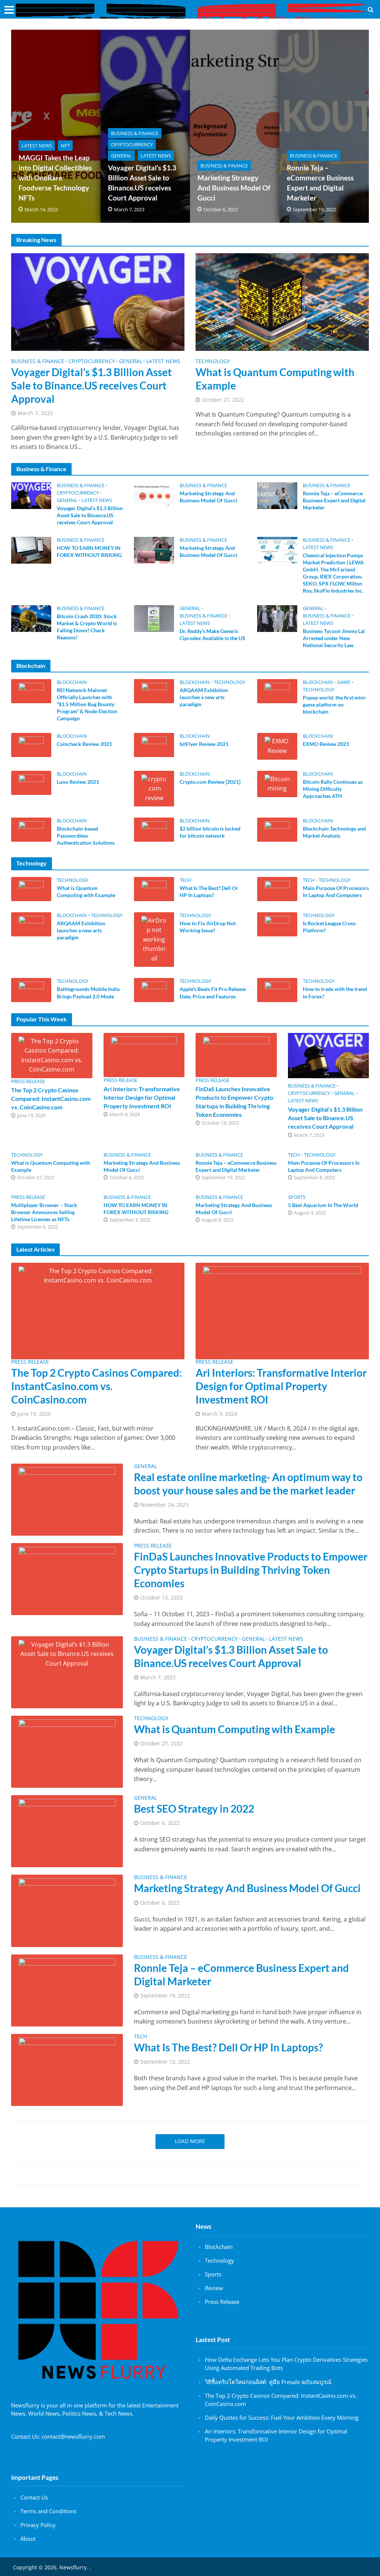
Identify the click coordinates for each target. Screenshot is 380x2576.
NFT (65, 146)
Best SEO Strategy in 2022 (194, 1809)
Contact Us (34, 2497)
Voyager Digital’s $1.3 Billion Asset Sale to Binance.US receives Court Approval (142, 183)
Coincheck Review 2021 (84, 744)
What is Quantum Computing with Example (275, 379)
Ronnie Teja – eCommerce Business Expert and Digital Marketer (320, 183)
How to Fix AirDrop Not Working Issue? (208, 927)
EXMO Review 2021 (326, 744)
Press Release (28, 1081)
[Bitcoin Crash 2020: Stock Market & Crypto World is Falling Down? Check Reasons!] (31, 618)
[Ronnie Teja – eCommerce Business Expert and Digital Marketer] (277, 495)
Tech (186, 880)
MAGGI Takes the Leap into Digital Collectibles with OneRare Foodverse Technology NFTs (55, 178)
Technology (213, 362)
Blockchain (72, 682)
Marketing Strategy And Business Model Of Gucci (234, 188)
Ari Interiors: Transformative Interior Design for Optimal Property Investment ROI (142, 1097)
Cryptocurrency (132, 144)
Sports (297, 1197)
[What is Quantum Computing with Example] (282, 301)
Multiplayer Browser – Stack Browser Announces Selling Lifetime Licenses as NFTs (44, 1212)
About (28, 2538)
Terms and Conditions (48, 2511)
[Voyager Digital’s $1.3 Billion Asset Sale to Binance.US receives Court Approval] (98, 301)
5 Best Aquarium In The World (323, 1205)
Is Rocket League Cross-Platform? (330, 927)
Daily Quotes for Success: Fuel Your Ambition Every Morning (282, 2417)
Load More (190, 2141)
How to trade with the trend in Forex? (335, 992)
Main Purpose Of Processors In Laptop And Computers (336, 891)
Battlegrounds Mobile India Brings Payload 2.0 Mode (88, 992)
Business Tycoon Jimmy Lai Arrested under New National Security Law (334, 638)
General (121, 156)
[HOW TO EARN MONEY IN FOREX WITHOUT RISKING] (31, 550)
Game (344, 682)
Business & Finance (135, 133)
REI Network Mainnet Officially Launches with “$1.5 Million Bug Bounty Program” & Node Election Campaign (87, 704)
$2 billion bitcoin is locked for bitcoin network (210, 832)
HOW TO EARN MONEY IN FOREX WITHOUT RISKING (89, 551)
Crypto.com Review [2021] (210, 782)
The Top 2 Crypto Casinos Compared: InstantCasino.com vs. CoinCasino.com (51, 1098)
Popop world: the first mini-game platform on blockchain (335, 705)
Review (214, 2288)
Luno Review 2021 (78, 782)
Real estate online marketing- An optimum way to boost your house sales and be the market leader (248, 1484)
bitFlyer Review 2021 (204, 744)
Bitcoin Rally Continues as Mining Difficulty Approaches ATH (333, 789)
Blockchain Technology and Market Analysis (334, 832)
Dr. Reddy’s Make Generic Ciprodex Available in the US (212, 635)
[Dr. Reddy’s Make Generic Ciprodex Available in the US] (154, 618)
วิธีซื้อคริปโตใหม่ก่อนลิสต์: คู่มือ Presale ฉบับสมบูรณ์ (268, 2382)
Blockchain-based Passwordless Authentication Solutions (86, 836)
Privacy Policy (38, 2525)
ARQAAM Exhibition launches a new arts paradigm (204, 697)
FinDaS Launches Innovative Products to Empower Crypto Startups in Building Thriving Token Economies (234, 1102)
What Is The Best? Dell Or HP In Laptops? (209, 891)
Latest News (37, 146)
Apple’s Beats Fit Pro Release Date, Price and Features (213, 992)
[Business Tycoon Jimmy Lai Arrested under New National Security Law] (277, 618)
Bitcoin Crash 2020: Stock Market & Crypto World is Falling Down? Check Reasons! (87, 627)
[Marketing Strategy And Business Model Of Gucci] (154, 495)
